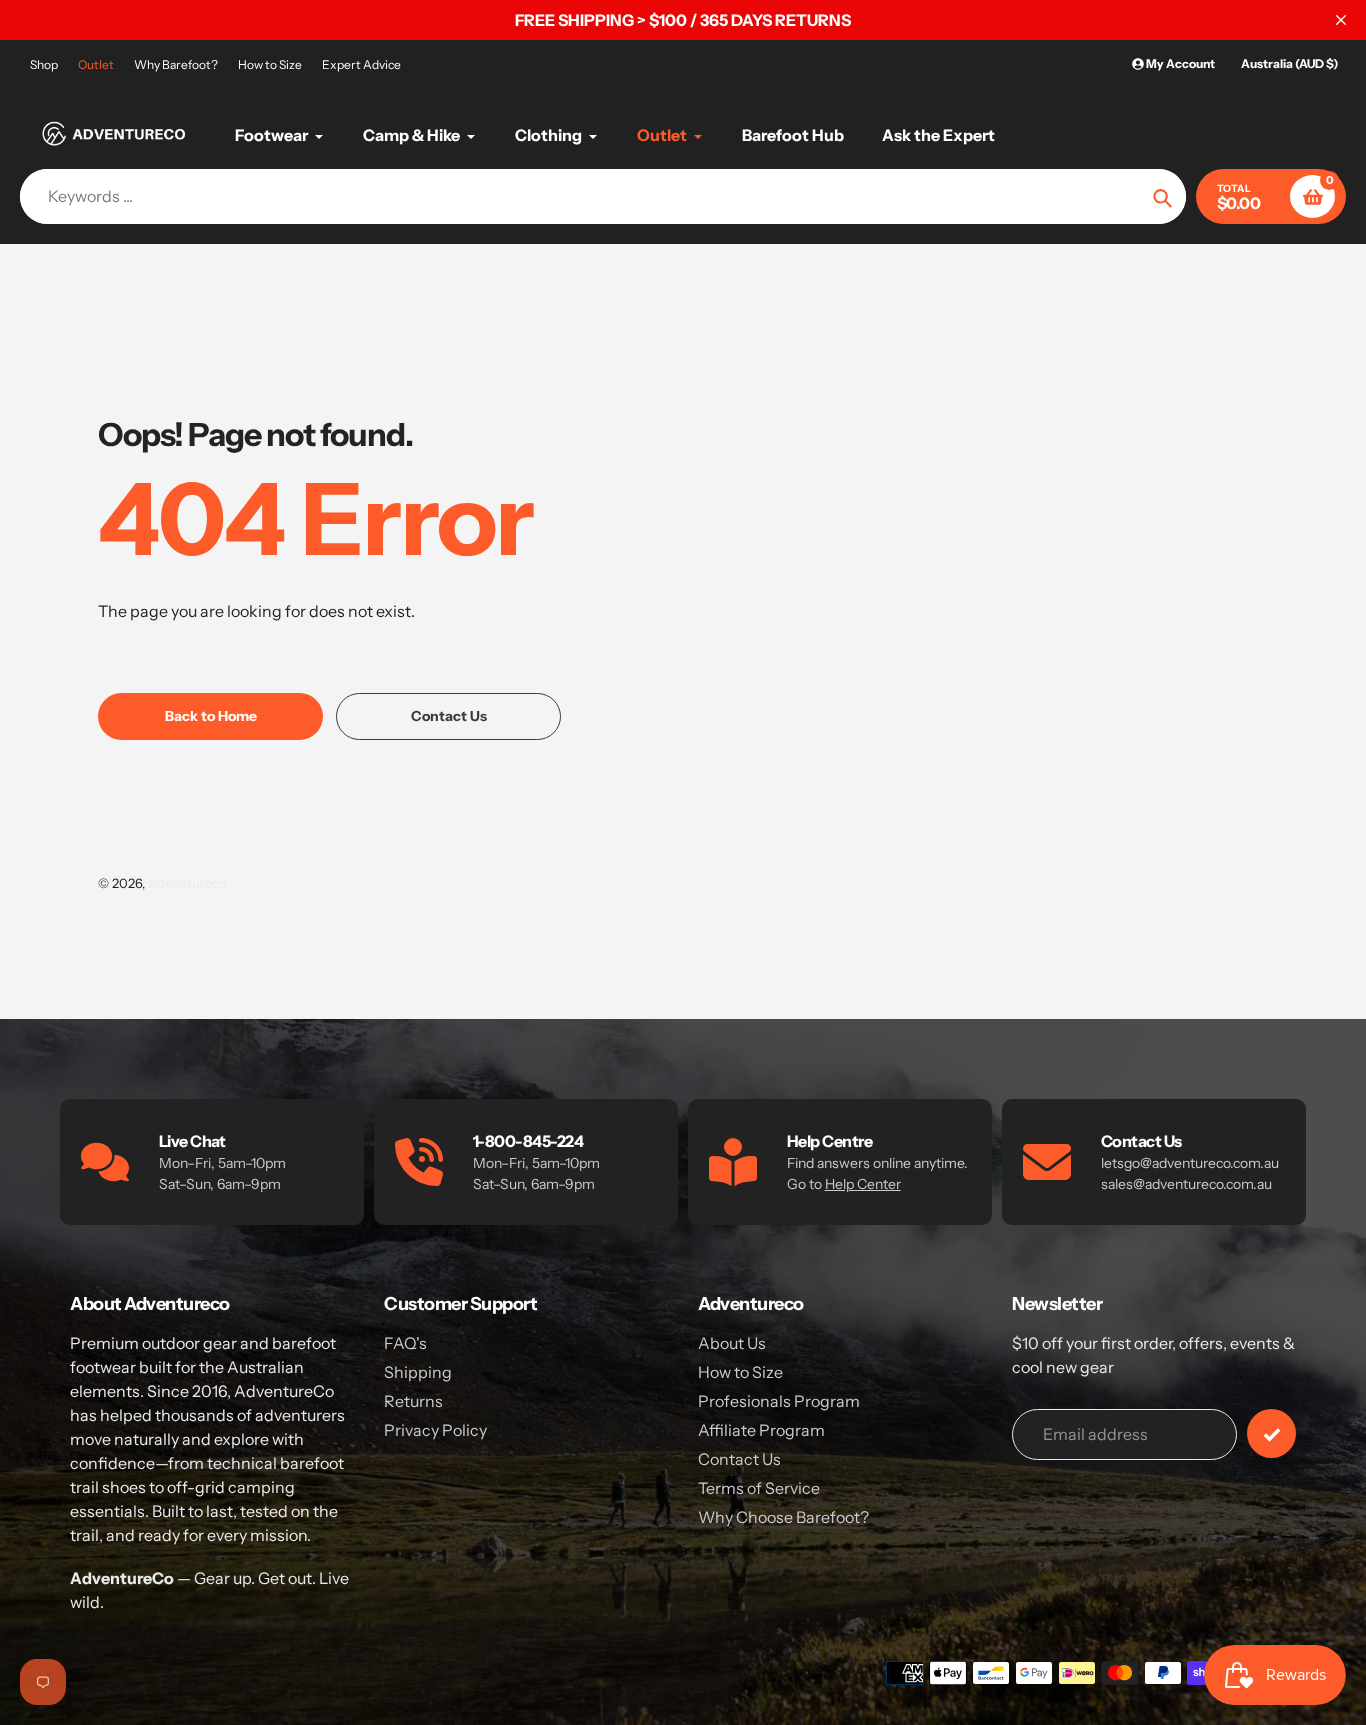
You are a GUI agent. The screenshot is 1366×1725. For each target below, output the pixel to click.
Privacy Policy (435, 1430)
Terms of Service (759, 1488)
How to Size (270, 64)
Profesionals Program (779, 1401)
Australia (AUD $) (1289, 63)
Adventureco (187, 883)
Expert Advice (361, 64)
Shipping (418, 1372)
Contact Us (739, 1459)
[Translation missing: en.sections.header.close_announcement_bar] (1341, 20)
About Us (732, 1343)
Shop (44, 64)
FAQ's (405, 1343)
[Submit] (1271, 1433)
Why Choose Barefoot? (783, 1517)
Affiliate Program (761, 1430)
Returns (413, 1401)
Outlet (96, 64)
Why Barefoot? (176, 64)
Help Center (863, 1184)
